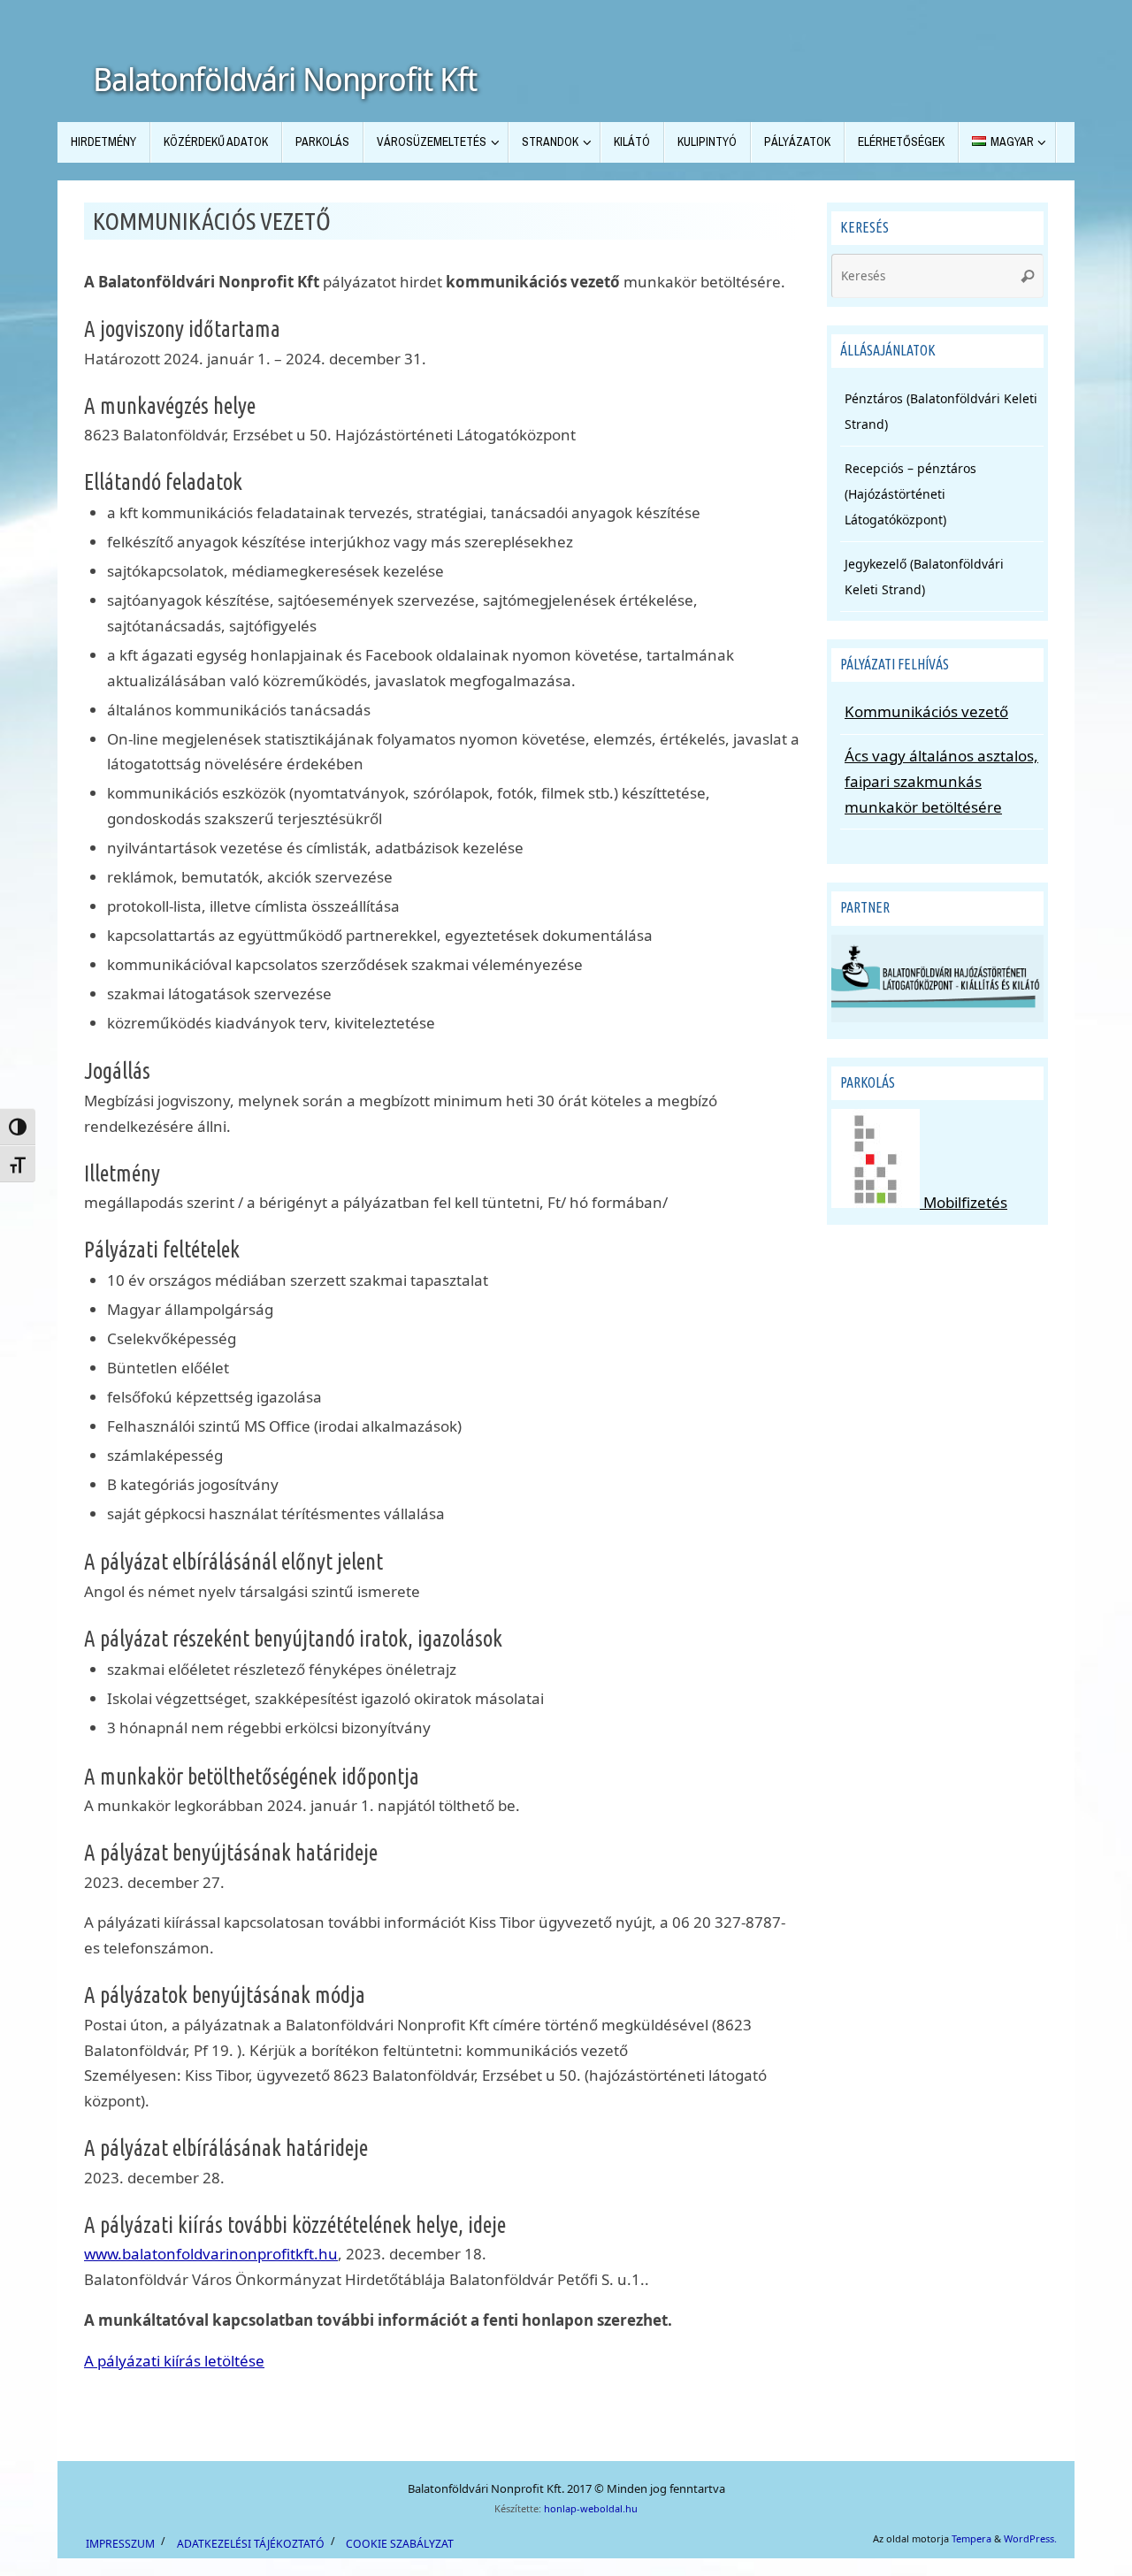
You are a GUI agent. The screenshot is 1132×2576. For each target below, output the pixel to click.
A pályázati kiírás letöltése (174, 2361)
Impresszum (120, 2544)
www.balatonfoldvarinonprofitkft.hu (211, 2254)
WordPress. (1030, 2538)
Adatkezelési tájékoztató (251, 2544)
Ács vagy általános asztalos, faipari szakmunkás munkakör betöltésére (941, 781)
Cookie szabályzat (400, 2544)
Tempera (971, 2538)
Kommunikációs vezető (926, 711)
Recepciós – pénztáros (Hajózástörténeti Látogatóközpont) (910, 494)
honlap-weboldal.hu (591, 2508)
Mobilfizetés (964, 1202)
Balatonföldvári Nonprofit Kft (285, 80)
